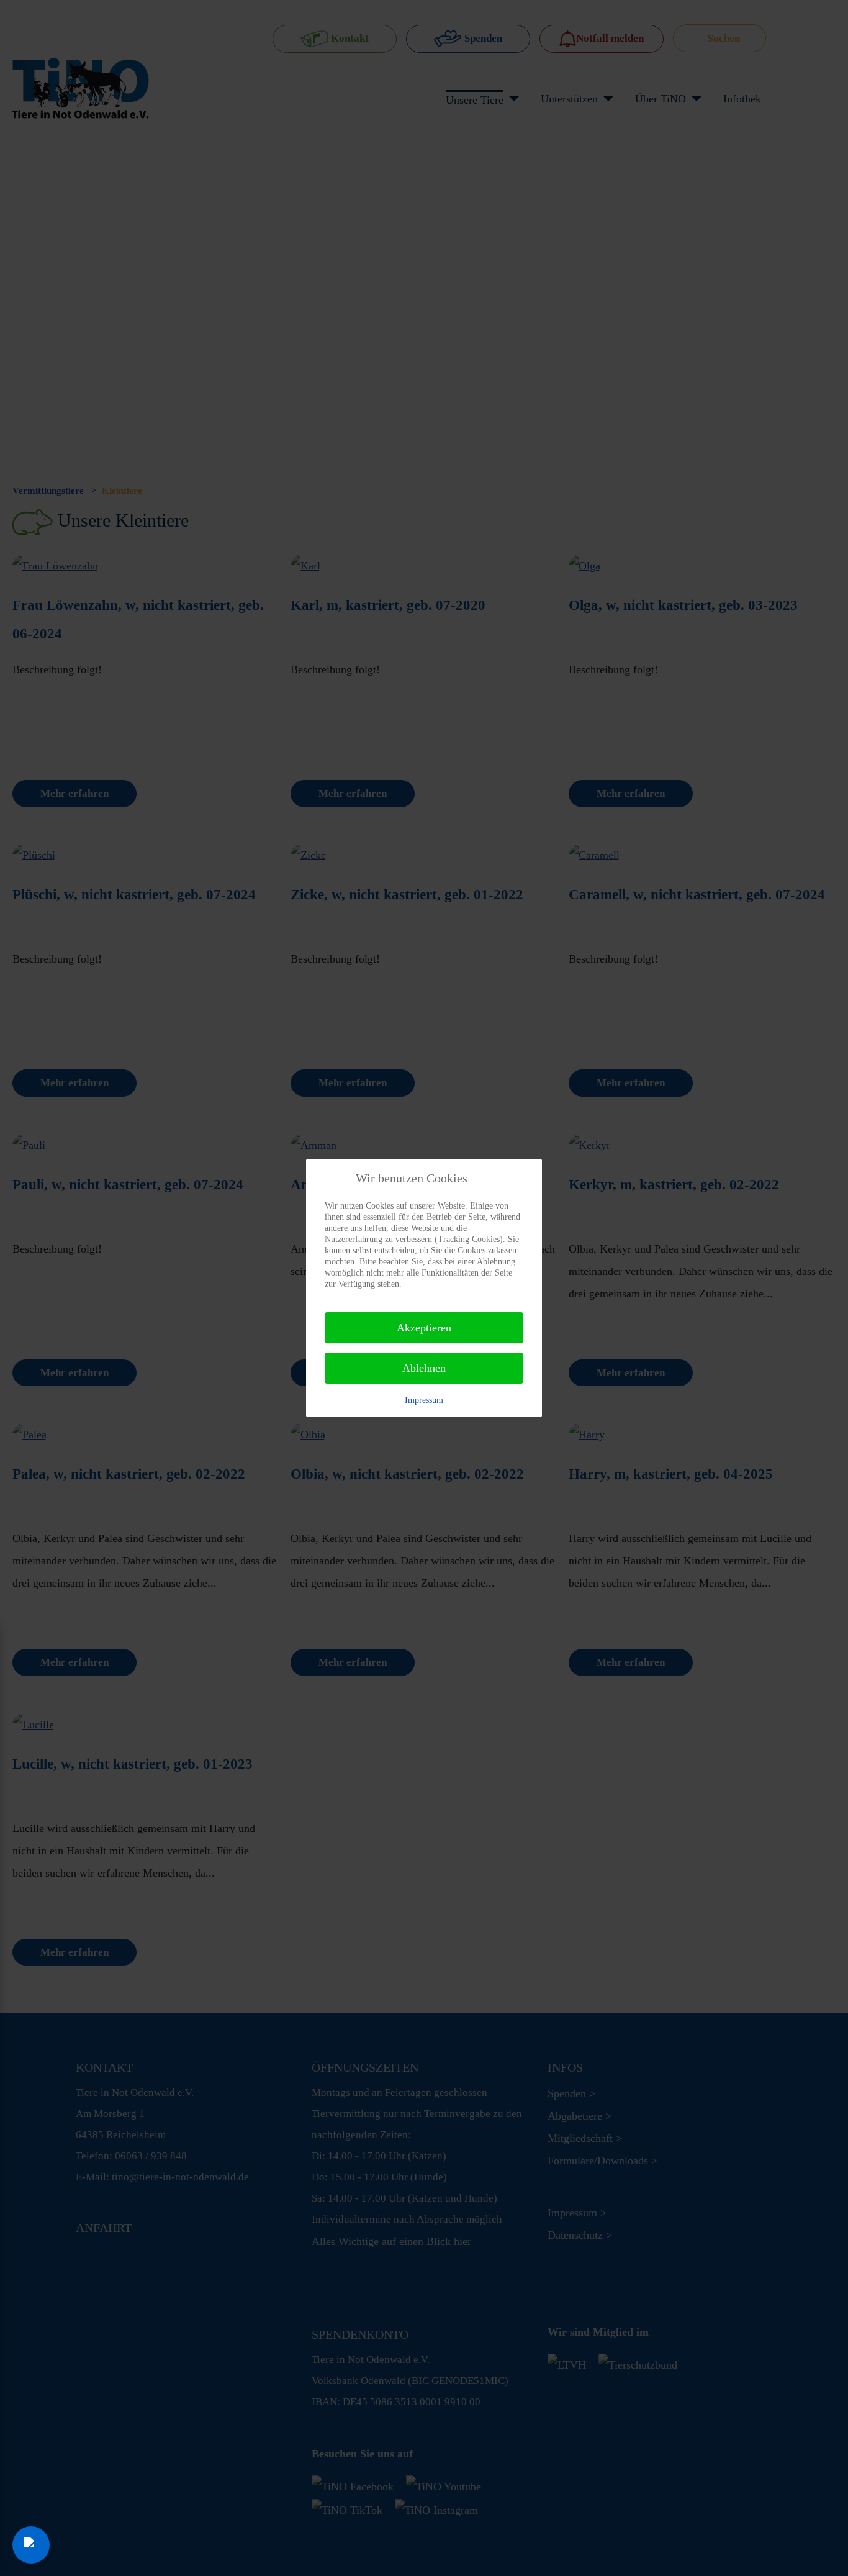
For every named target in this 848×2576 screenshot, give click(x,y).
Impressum (424, 1400)
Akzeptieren (424, 1328)
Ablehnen (424, 1368)
